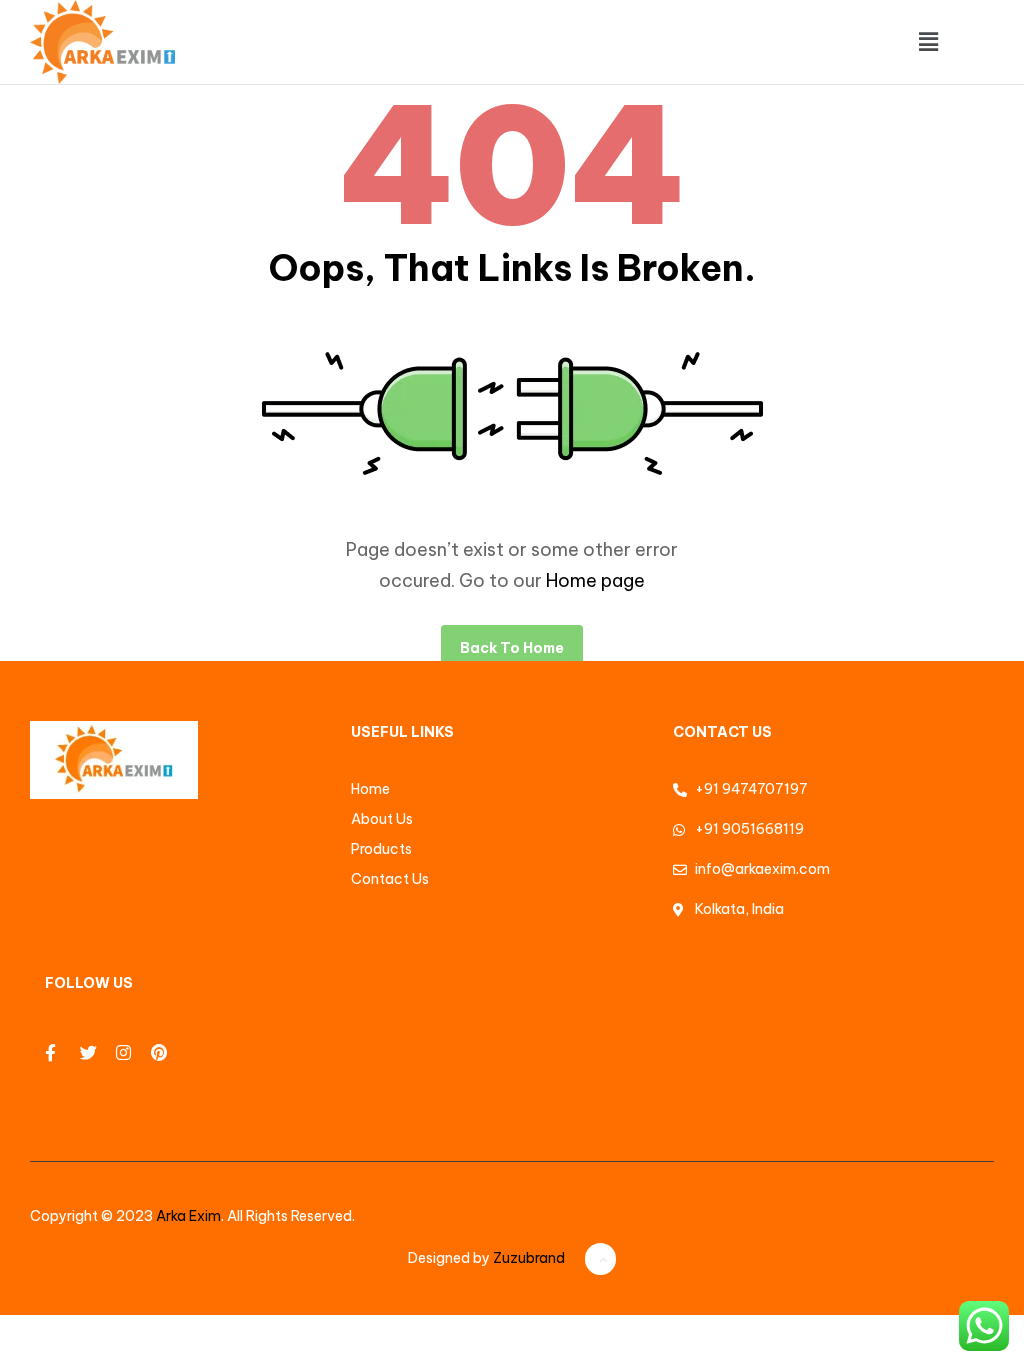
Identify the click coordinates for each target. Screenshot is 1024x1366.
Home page (595, 580)
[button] (928, 41)
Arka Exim (188, 1216)
